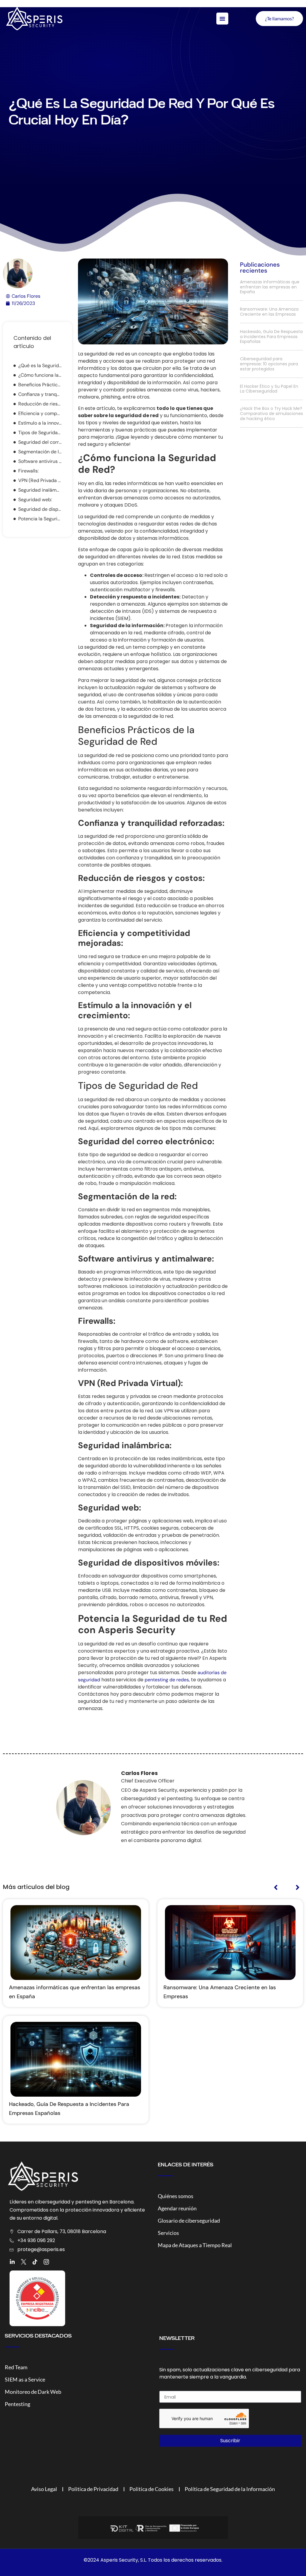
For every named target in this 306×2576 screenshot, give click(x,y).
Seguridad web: (35, 500)
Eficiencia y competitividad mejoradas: (40, 413)
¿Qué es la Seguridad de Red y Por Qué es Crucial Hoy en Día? (40, 365)
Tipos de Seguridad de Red (40, 433)
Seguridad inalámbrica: (40, 490)
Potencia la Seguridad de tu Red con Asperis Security (40, 519)
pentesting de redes (167, 1680)
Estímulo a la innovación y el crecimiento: (40, 423)
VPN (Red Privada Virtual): (40, 480)
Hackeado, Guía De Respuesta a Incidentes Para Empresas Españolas (271, 337)
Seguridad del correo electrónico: (40, 442)
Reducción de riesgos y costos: (40, 404)
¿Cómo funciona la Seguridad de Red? (40, 375)
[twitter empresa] (24, 2262)
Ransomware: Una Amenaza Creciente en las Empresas (269, 312)
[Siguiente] (293, 1888)
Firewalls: (28, 471)
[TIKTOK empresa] (35, 2262)
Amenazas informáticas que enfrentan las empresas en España (270, 287)
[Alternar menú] (222, 19)
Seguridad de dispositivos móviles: (40, 509)
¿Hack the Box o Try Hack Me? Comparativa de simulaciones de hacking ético (271, 414)
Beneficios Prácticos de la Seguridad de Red (40, 385)
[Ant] (280, 1888)
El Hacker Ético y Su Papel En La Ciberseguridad (269, 389)
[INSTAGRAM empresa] (46, 2262)
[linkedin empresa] (12, 2262)
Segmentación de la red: (40, 452)
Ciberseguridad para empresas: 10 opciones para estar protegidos (269, 364)
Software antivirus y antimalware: (40, 461)
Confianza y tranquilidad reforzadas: (40, 394)
